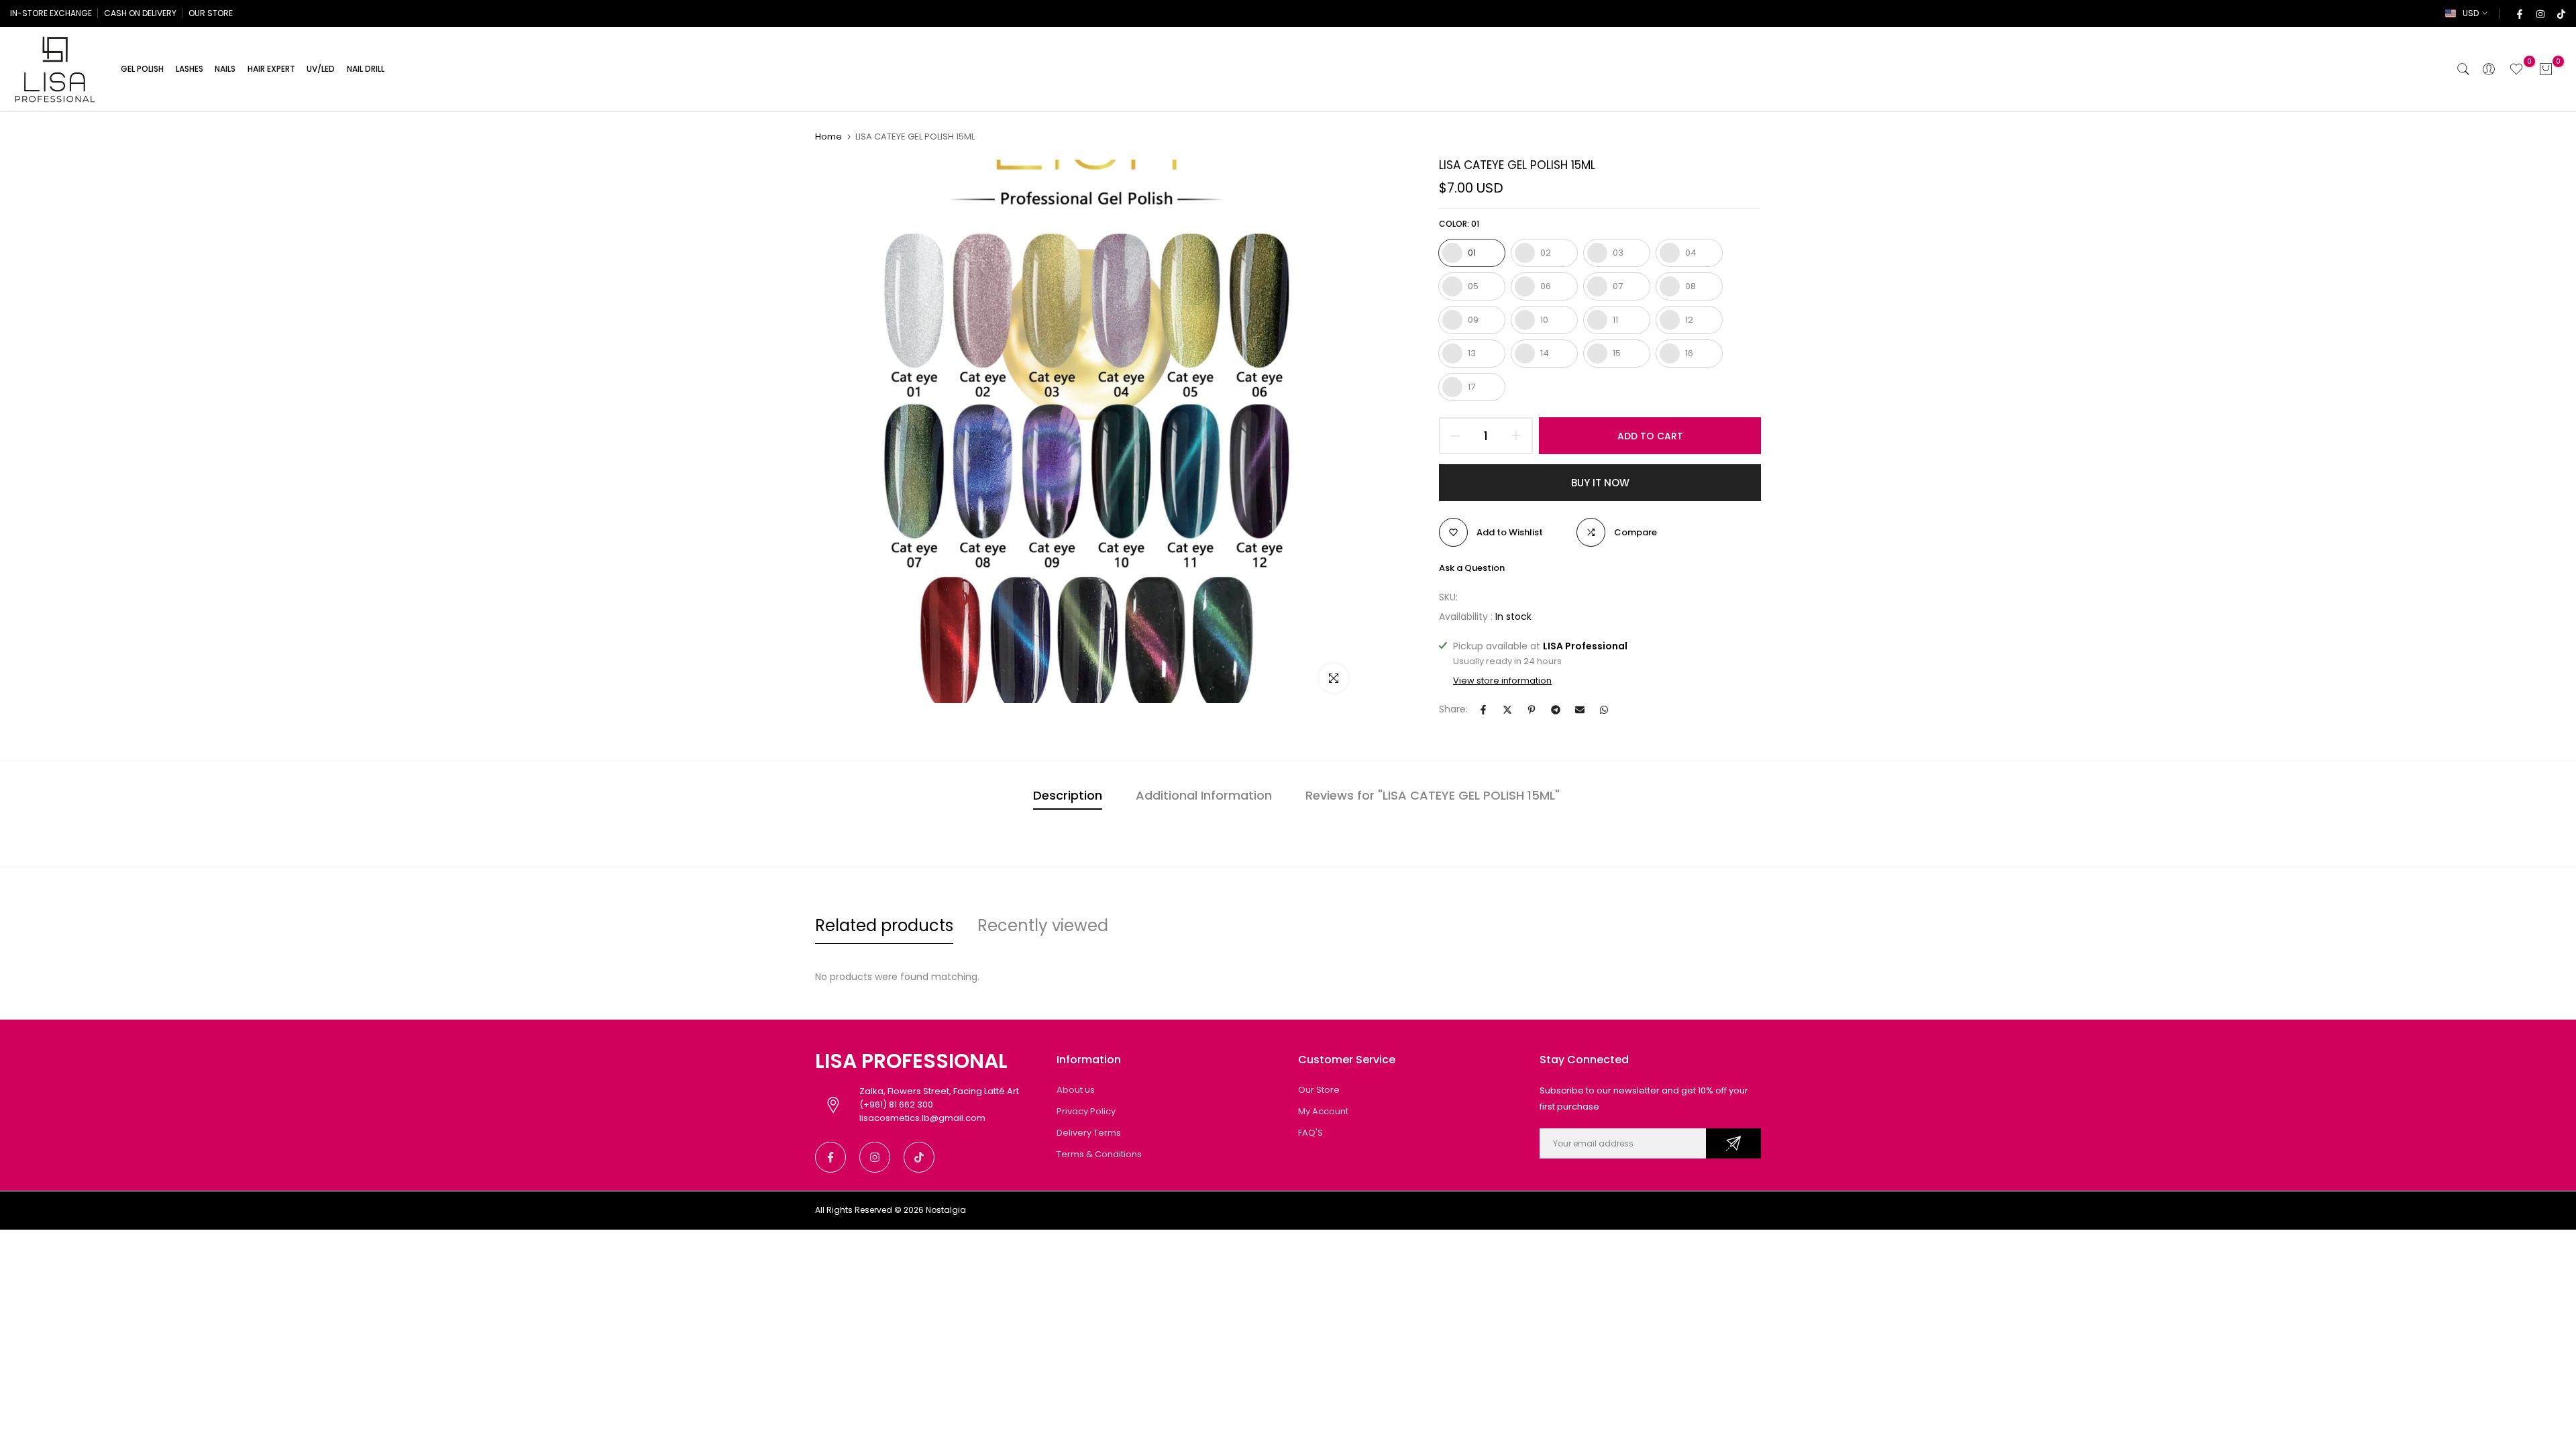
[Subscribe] (1733, 1143)
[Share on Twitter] (1507, 710)
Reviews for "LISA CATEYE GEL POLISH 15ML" (1433, 795)
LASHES (190, 69)
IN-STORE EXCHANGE (51, 13)
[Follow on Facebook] (2519, 13)
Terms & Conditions (1099, 1154)
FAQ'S (1310, 1133)
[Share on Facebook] (1483, 710)
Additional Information (1204, 795)
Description (1068, 795)
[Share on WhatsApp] (1604, 710)
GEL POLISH (142, 69)
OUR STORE (211, 13)
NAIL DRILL (366, 69)
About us (1076, 1090)
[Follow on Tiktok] (2561, 13)
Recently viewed (1043, 925)
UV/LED (321, 69)
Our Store (1319, 1090)
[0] (2516, 69)
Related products (884, 925)
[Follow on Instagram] (2540, 13)
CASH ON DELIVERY (140, 13)
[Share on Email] (1580, 710)
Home (828, 137)
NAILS (225, 69)
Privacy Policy (1086, 1111)
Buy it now (1600, 483)
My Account (1323, 1111)
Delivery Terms (1089, 1133)
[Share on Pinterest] (1532, 710)
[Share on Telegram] (1556, 710)
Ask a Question (1472, 568)
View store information (1502, 681)
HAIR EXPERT (271, 69)
